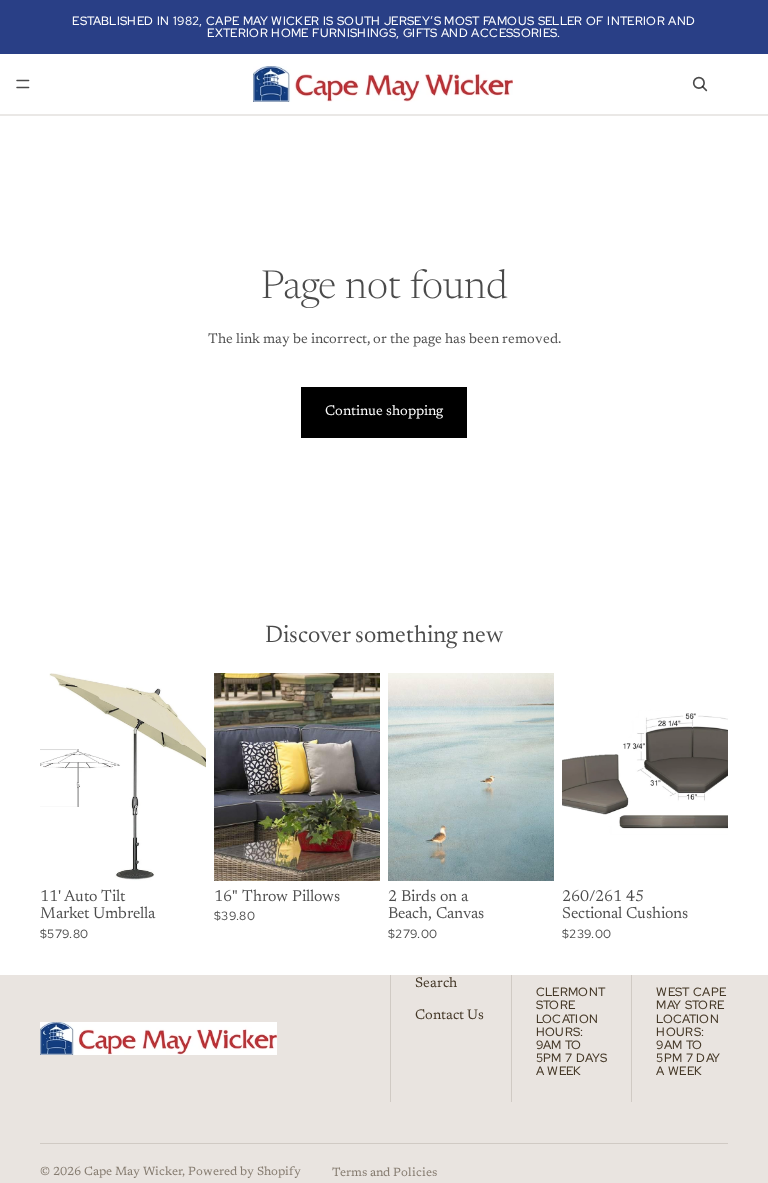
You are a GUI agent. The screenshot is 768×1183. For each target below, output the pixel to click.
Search (436, 984)
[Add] (523, 850)
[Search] (700, 84)
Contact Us (449, 1015)
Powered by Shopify (244, 1172)
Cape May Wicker (133, 1172)
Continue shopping (384, 412)
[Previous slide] (62, 777)
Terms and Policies (384, 1173)
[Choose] (175, 850)
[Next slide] (184, 777)
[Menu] (23, 84)
